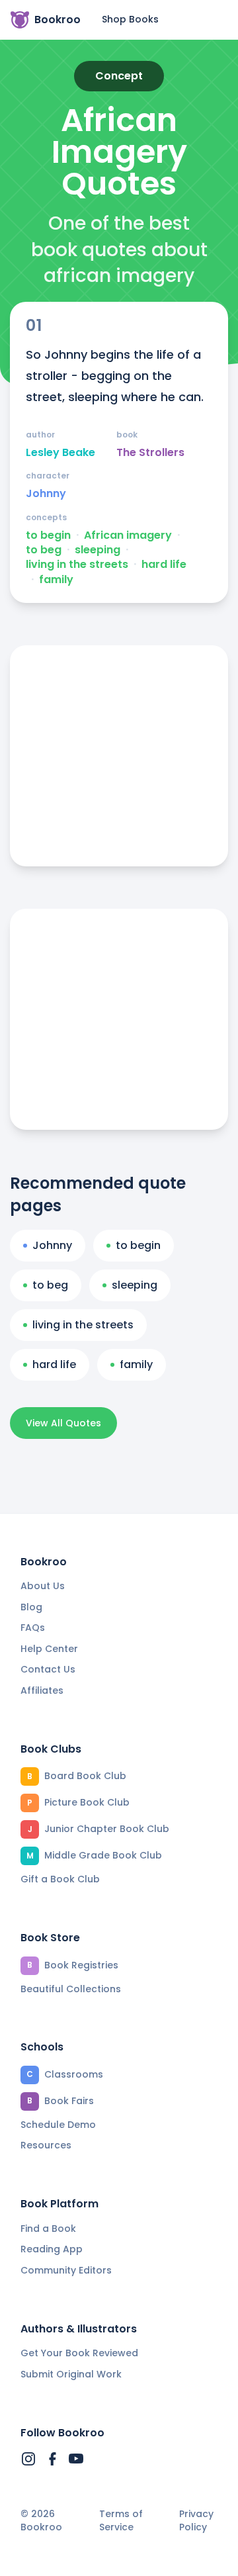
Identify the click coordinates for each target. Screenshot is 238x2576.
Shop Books (130, 19)
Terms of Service (121, 2521)
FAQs (33, 1628)
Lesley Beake (60, 453)
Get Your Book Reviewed (79, 2353)
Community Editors (66, 2270)
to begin (48, 535)
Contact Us (48, 1669)
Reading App (52, 2249)
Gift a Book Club (60, 1879)
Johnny (46, 494)
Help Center (49, 1649)
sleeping (98, 550)
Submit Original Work (71, 2374)
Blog (31, 1607)
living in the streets (77, 565)
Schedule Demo (58, 2125)
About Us (43, 1586)
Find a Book (48, 2229)
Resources (46, 2145)
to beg (44, 550)
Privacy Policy (196, 2521)
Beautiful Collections (71, 1989)
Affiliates (42, 1690)
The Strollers (150, 453)
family (56, 580)
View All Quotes (63, 1423)
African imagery (128, 535)
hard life (164, 565)
